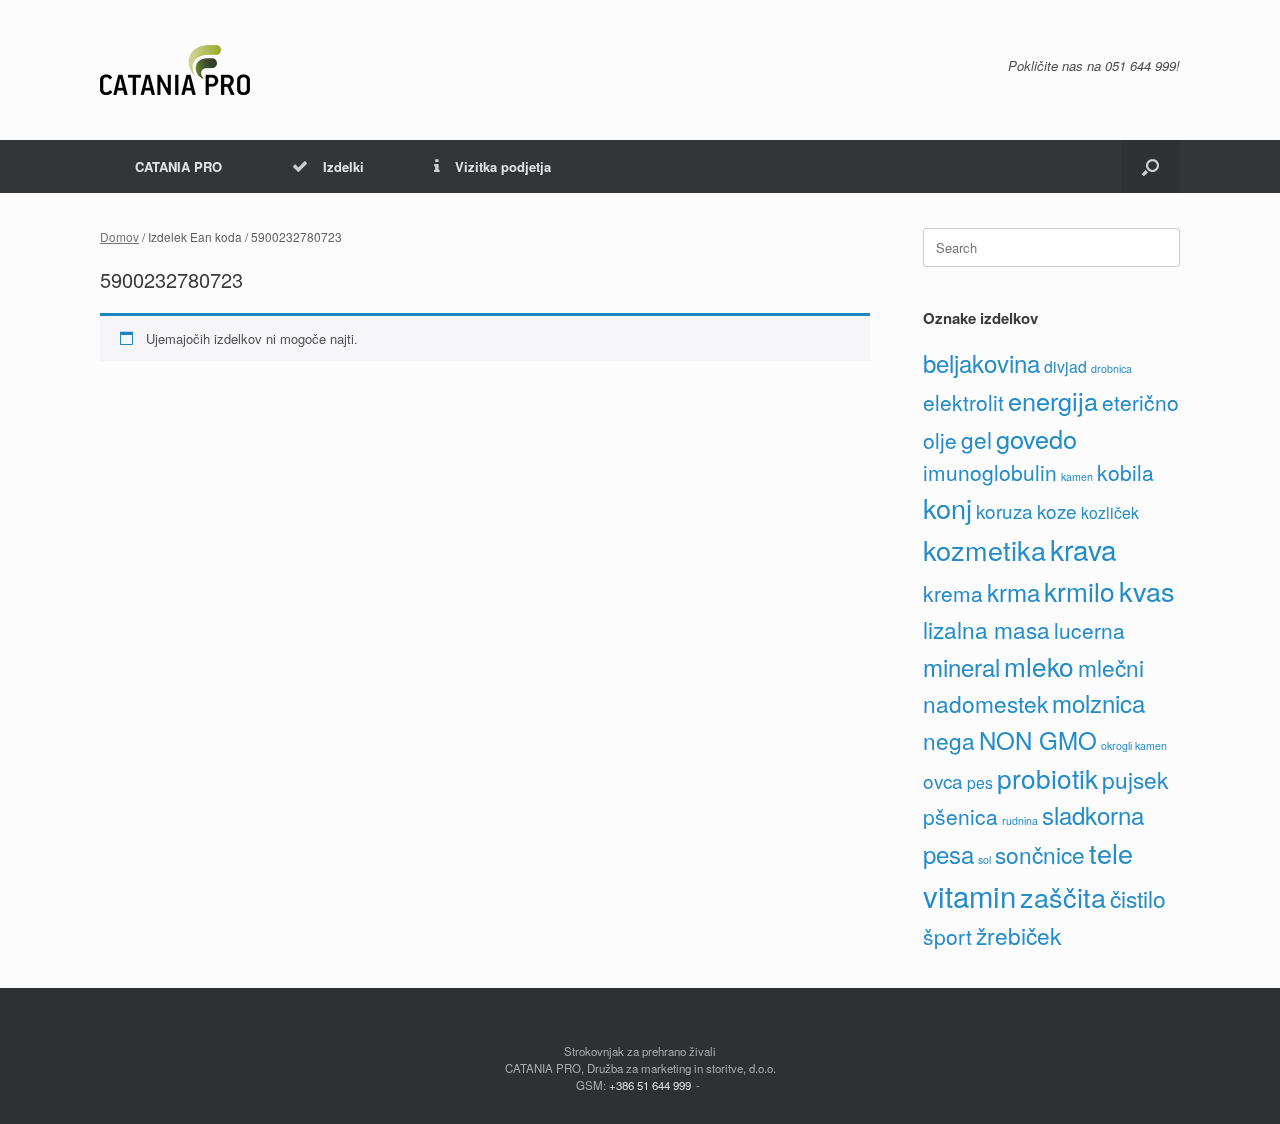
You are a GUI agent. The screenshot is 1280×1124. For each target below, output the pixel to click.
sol (984, 859)
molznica (1098, 702)
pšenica (960, 816)
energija (1053, 400)
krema (953, 593)
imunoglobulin (990, 472)
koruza (1004, 510)
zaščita (1063, 896)
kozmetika (984, 549)
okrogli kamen (1134, 745)
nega (949, 740)
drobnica (1111, 368)
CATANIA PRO (178, 166)
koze (1057, 510)
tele (1111, 852)
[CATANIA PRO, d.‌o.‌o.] (175, 70)
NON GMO (1038, 739)
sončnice (1040, 854)
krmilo (1079, 590)
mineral (961, 666)
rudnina (1020, 820)
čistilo (1138, 898)
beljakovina (981, 362)
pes (980, 782)
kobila (1125, 472)
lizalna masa (986, 629)
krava (1083, 549)
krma (1013, 591)
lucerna (1089, 630)
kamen (1077, 476)
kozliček (1110, 512)
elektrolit (963, 402)
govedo (1036, 438)
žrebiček (1018, 935)
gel (976, 439)
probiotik (1047, 777)
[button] (1150, 166)
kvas (1147, 590)
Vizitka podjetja (503, 166)
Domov (119, 236)
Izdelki (343, 166)
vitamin (969, 895)
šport (947, 936)
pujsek (1135, 779)
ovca (943, 780)
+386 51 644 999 (650, 1085)
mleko (1039, 665)
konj (947, 507)
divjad (1065, 366)
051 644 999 (1140, 65)
